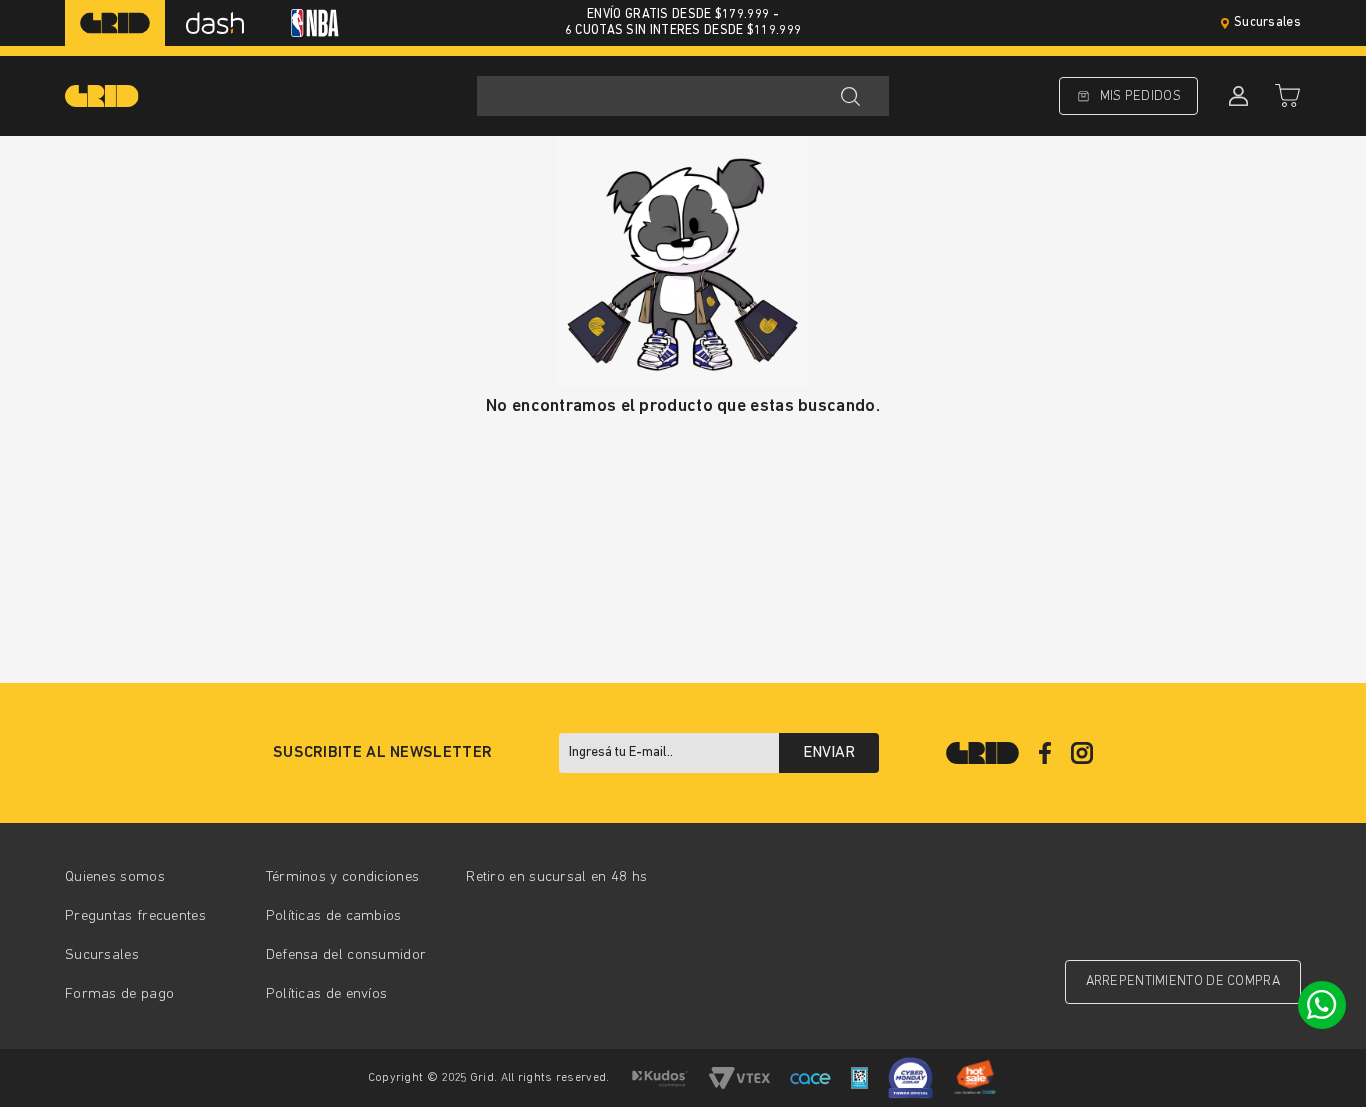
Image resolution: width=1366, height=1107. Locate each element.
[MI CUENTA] (1236, 96)
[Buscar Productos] (850, 96)
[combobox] (683, 96)
